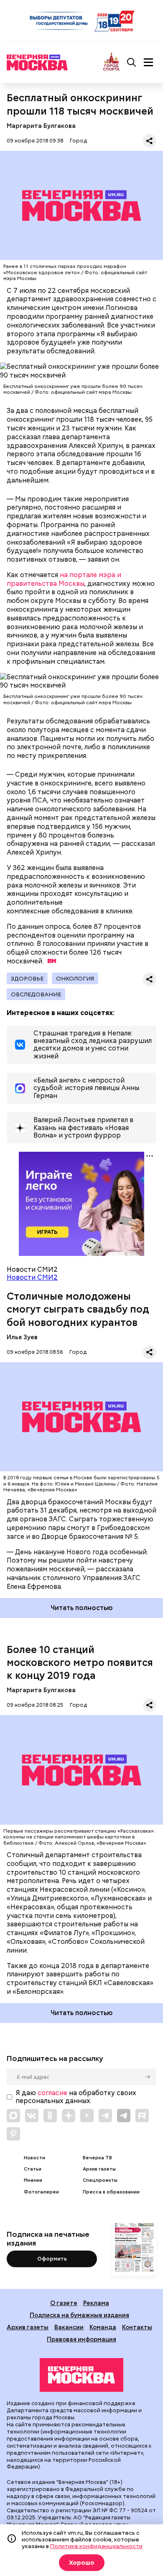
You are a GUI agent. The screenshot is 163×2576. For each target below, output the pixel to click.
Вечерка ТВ (97, 2158)
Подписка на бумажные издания (79, 2315)
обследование (36, 994)
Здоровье (27, 978)
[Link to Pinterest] (13, 2134)
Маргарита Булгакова (41, 126)
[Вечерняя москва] (81, 2375)
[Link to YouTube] (87, 2116)
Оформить (52, 2259)
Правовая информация (81, 2339)
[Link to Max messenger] (13, 2116)
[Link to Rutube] (142, 2116)
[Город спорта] (111, 62)
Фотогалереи (41, 2192)
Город (78, 141)
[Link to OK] (50, 2116)
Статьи (33, 2169)
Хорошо (82, 2563)
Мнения (33, 2180)
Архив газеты (99, 2169)
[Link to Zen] (69, 2116)
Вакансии (69, 2327)
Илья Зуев (22, 1337)
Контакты (137, 2327)
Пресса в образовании (111, 2192)
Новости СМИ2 (32, 1277)
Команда (103, 2327)
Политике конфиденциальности (96, 2546)
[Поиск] (132, 63)
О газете (64, 2303)
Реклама (96, 2303)
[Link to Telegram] (105, 2116)
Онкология (75, 978)
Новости (34, 2158)
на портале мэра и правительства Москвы (64, 579)
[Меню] (148, 63)
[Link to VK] (32, 2116)
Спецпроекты (100, 2180)
